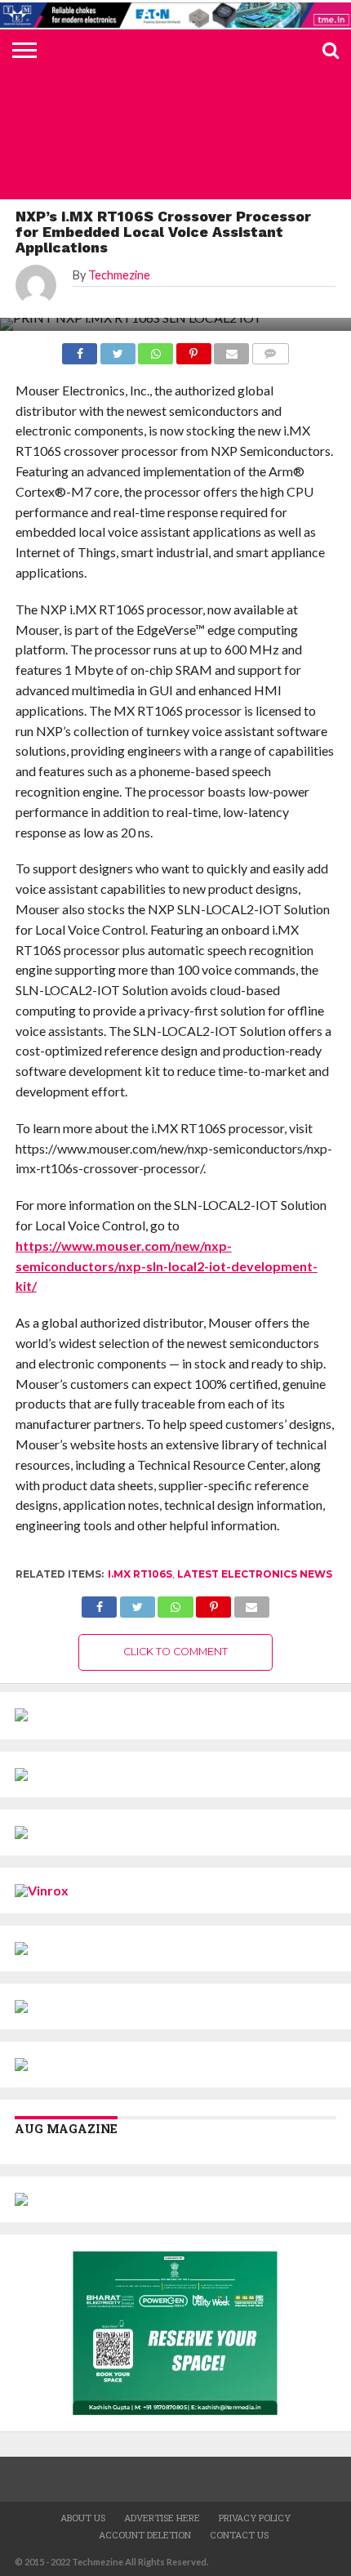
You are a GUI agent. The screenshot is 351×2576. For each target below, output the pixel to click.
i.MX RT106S (140, 1574)
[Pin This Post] (214, 1603)
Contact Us (239, 2535)
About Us (83, 2518)
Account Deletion (145, 2535)
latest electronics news (255, 1574)
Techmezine (119, 275)
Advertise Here (162, 2518)
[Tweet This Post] (137, 1603)
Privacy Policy (255, 2518)
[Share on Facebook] (99, 1603)
